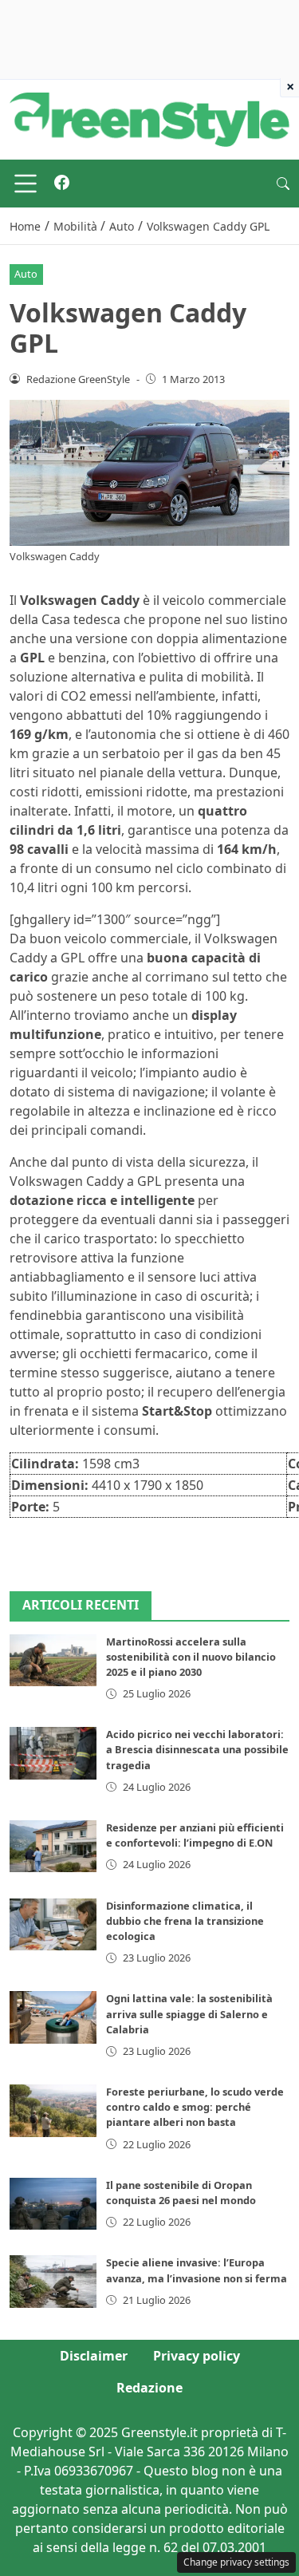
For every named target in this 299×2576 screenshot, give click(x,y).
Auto (26, 274)
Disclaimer (94, 2356)
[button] (283, 184)
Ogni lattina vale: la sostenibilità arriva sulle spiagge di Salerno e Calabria (189, 2013)
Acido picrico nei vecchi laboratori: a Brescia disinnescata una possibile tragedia (197, 1749)
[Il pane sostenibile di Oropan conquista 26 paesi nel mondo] (53, 2204)
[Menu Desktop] (26, 184)
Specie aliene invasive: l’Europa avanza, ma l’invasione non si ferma (197, 2270)
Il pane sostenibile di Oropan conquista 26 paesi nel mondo (181, 2193)
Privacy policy (197, 2356)
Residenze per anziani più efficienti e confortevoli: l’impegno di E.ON (195, 1835)
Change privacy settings (236, 2562)
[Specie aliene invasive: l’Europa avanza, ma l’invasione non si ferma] (53, 2281)
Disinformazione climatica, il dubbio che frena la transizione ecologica (185, 1921)
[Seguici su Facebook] (62, 184)
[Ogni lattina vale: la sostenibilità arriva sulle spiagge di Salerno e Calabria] (53, 2017)
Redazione (149, 2388)
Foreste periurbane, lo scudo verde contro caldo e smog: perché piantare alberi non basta (195, 2107)
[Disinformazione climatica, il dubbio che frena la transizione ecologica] (53, 1924)
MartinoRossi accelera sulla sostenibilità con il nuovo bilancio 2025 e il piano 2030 (191, 1657)
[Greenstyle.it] (149, 118)
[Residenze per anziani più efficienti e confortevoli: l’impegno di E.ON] (53, 1846)
